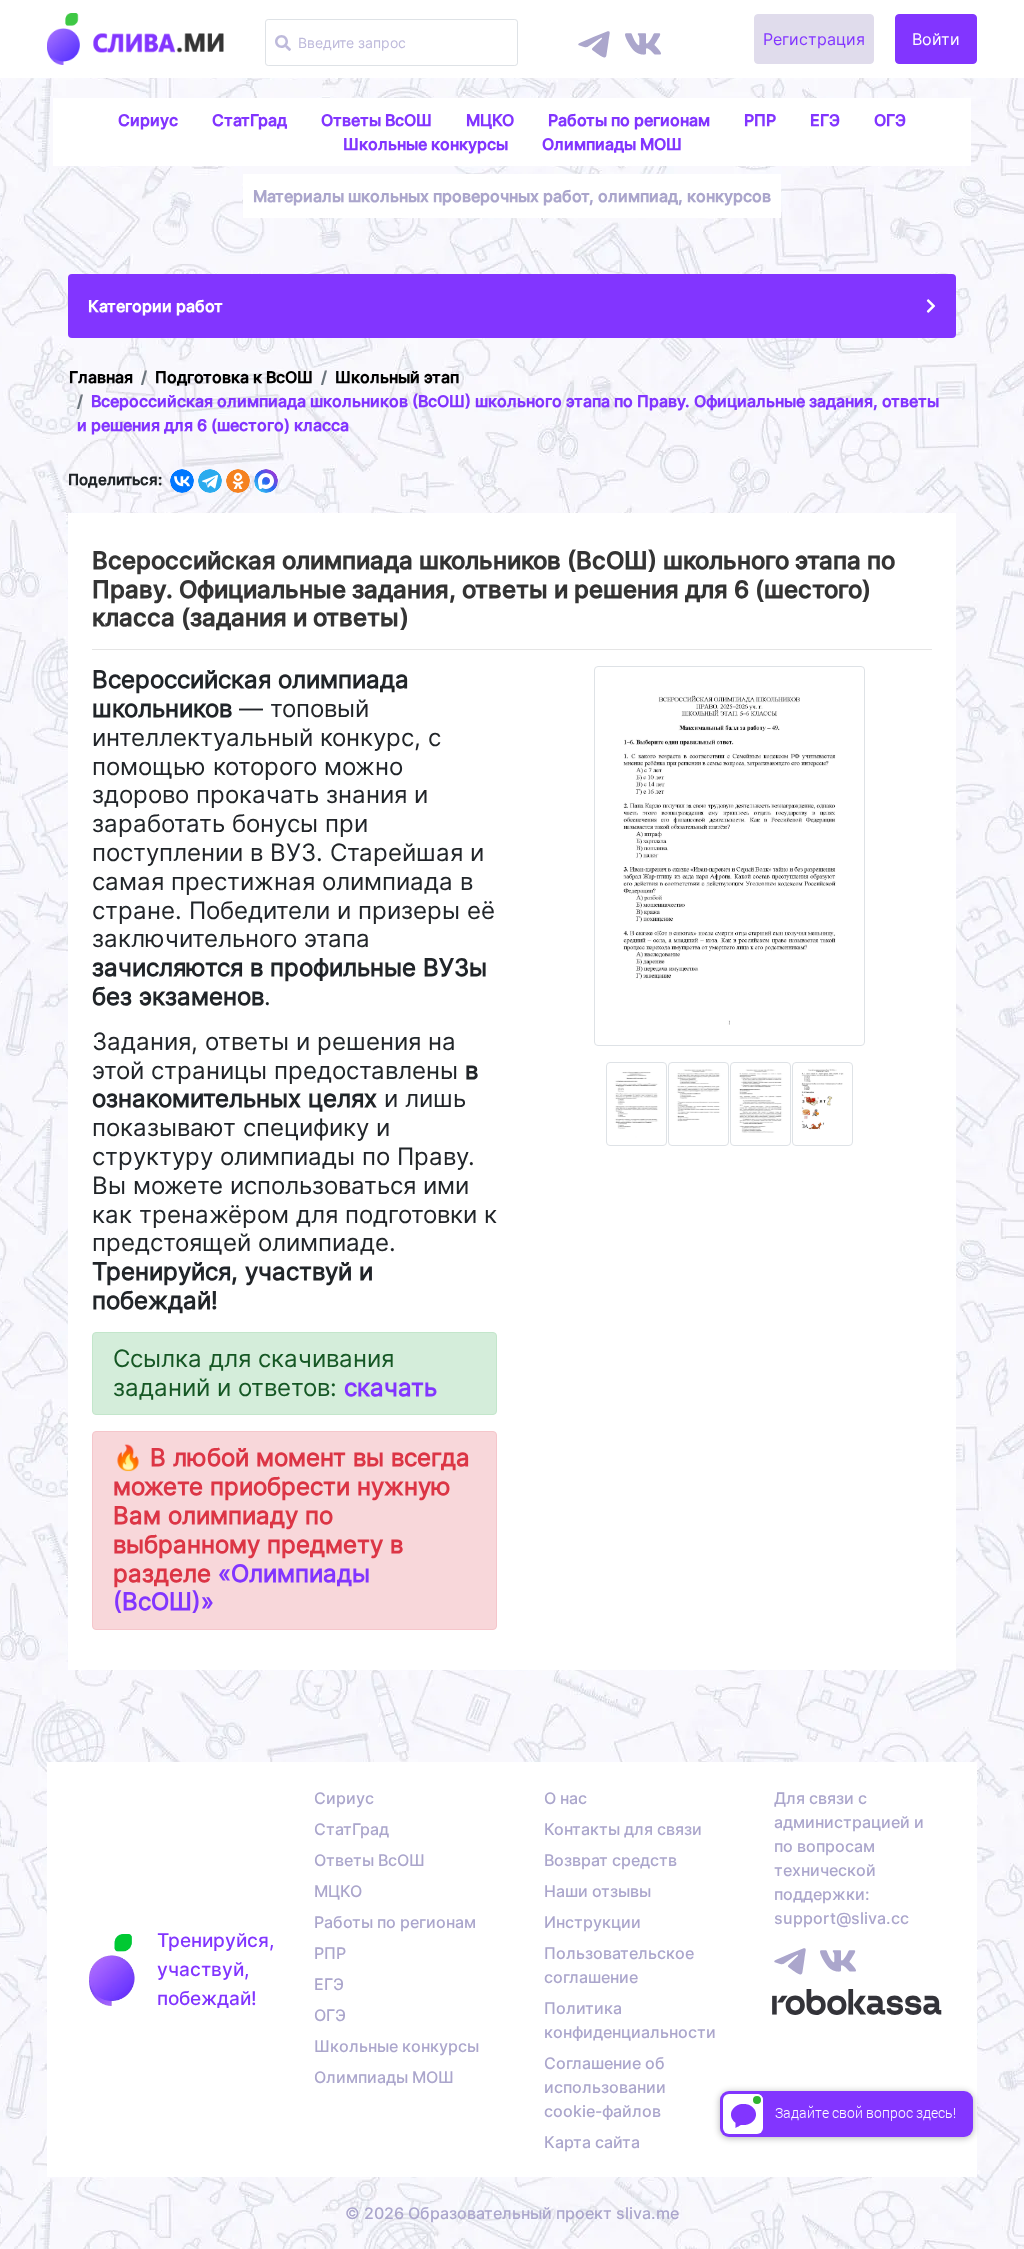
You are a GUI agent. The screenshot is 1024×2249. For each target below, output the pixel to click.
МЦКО (490, 120)
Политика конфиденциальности (630, 2020)
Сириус (148, 120)
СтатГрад (249, 120)
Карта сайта (592, 2142)
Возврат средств (610, 1860)
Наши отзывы (597, 1891)
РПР (760, 120)
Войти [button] (936, 39)
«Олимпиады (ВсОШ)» (241, 1588)
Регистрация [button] (814, 39)
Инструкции (592, 1922)
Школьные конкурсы (425, 144)
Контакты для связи (623, 1829)
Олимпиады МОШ (612, 144)
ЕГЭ (825, 120)
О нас (565, 1798)
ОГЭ (890, 120)
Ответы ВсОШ (376, 120)
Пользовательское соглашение (619, 1965)
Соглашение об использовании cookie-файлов (605, 2087)
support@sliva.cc (841, 1918)
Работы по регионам (629, 120)
